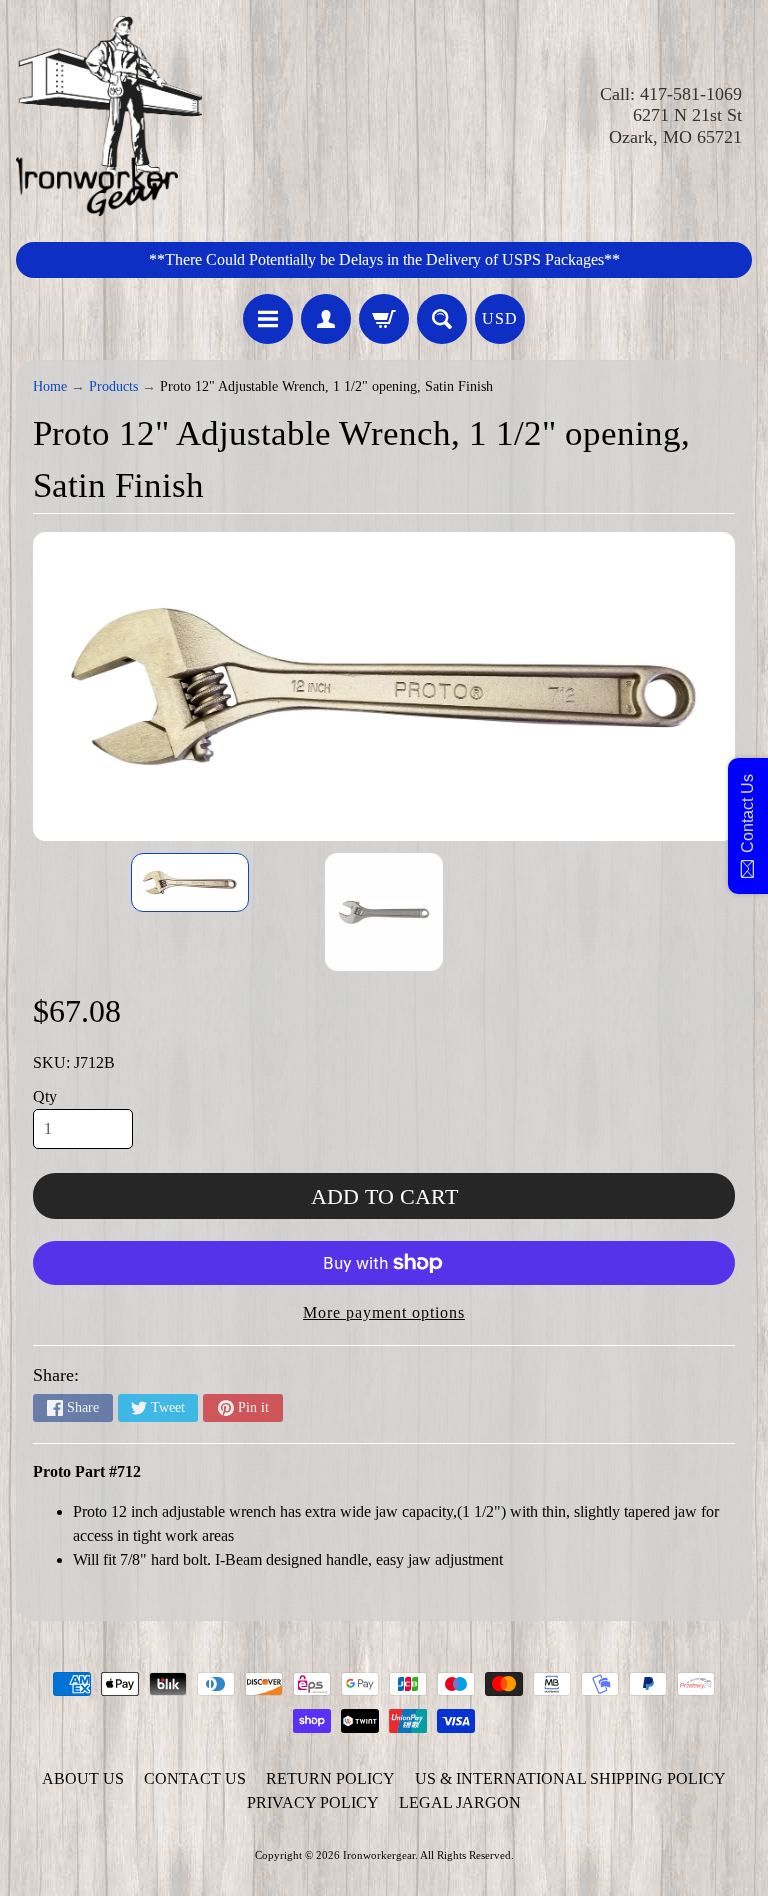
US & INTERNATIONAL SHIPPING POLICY (570, 1778)
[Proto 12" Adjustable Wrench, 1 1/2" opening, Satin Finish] (190, 882)
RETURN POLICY (330, 1778)
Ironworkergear (379, 1855)
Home (50, 386)
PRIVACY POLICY (313, 1802)
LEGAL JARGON (460, 1802)
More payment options (384, 1312)
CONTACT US (195, 1778)
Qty (45, 1096)
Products (113, 386)
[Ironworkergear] (109, 116)
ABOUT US (83, 1778)
